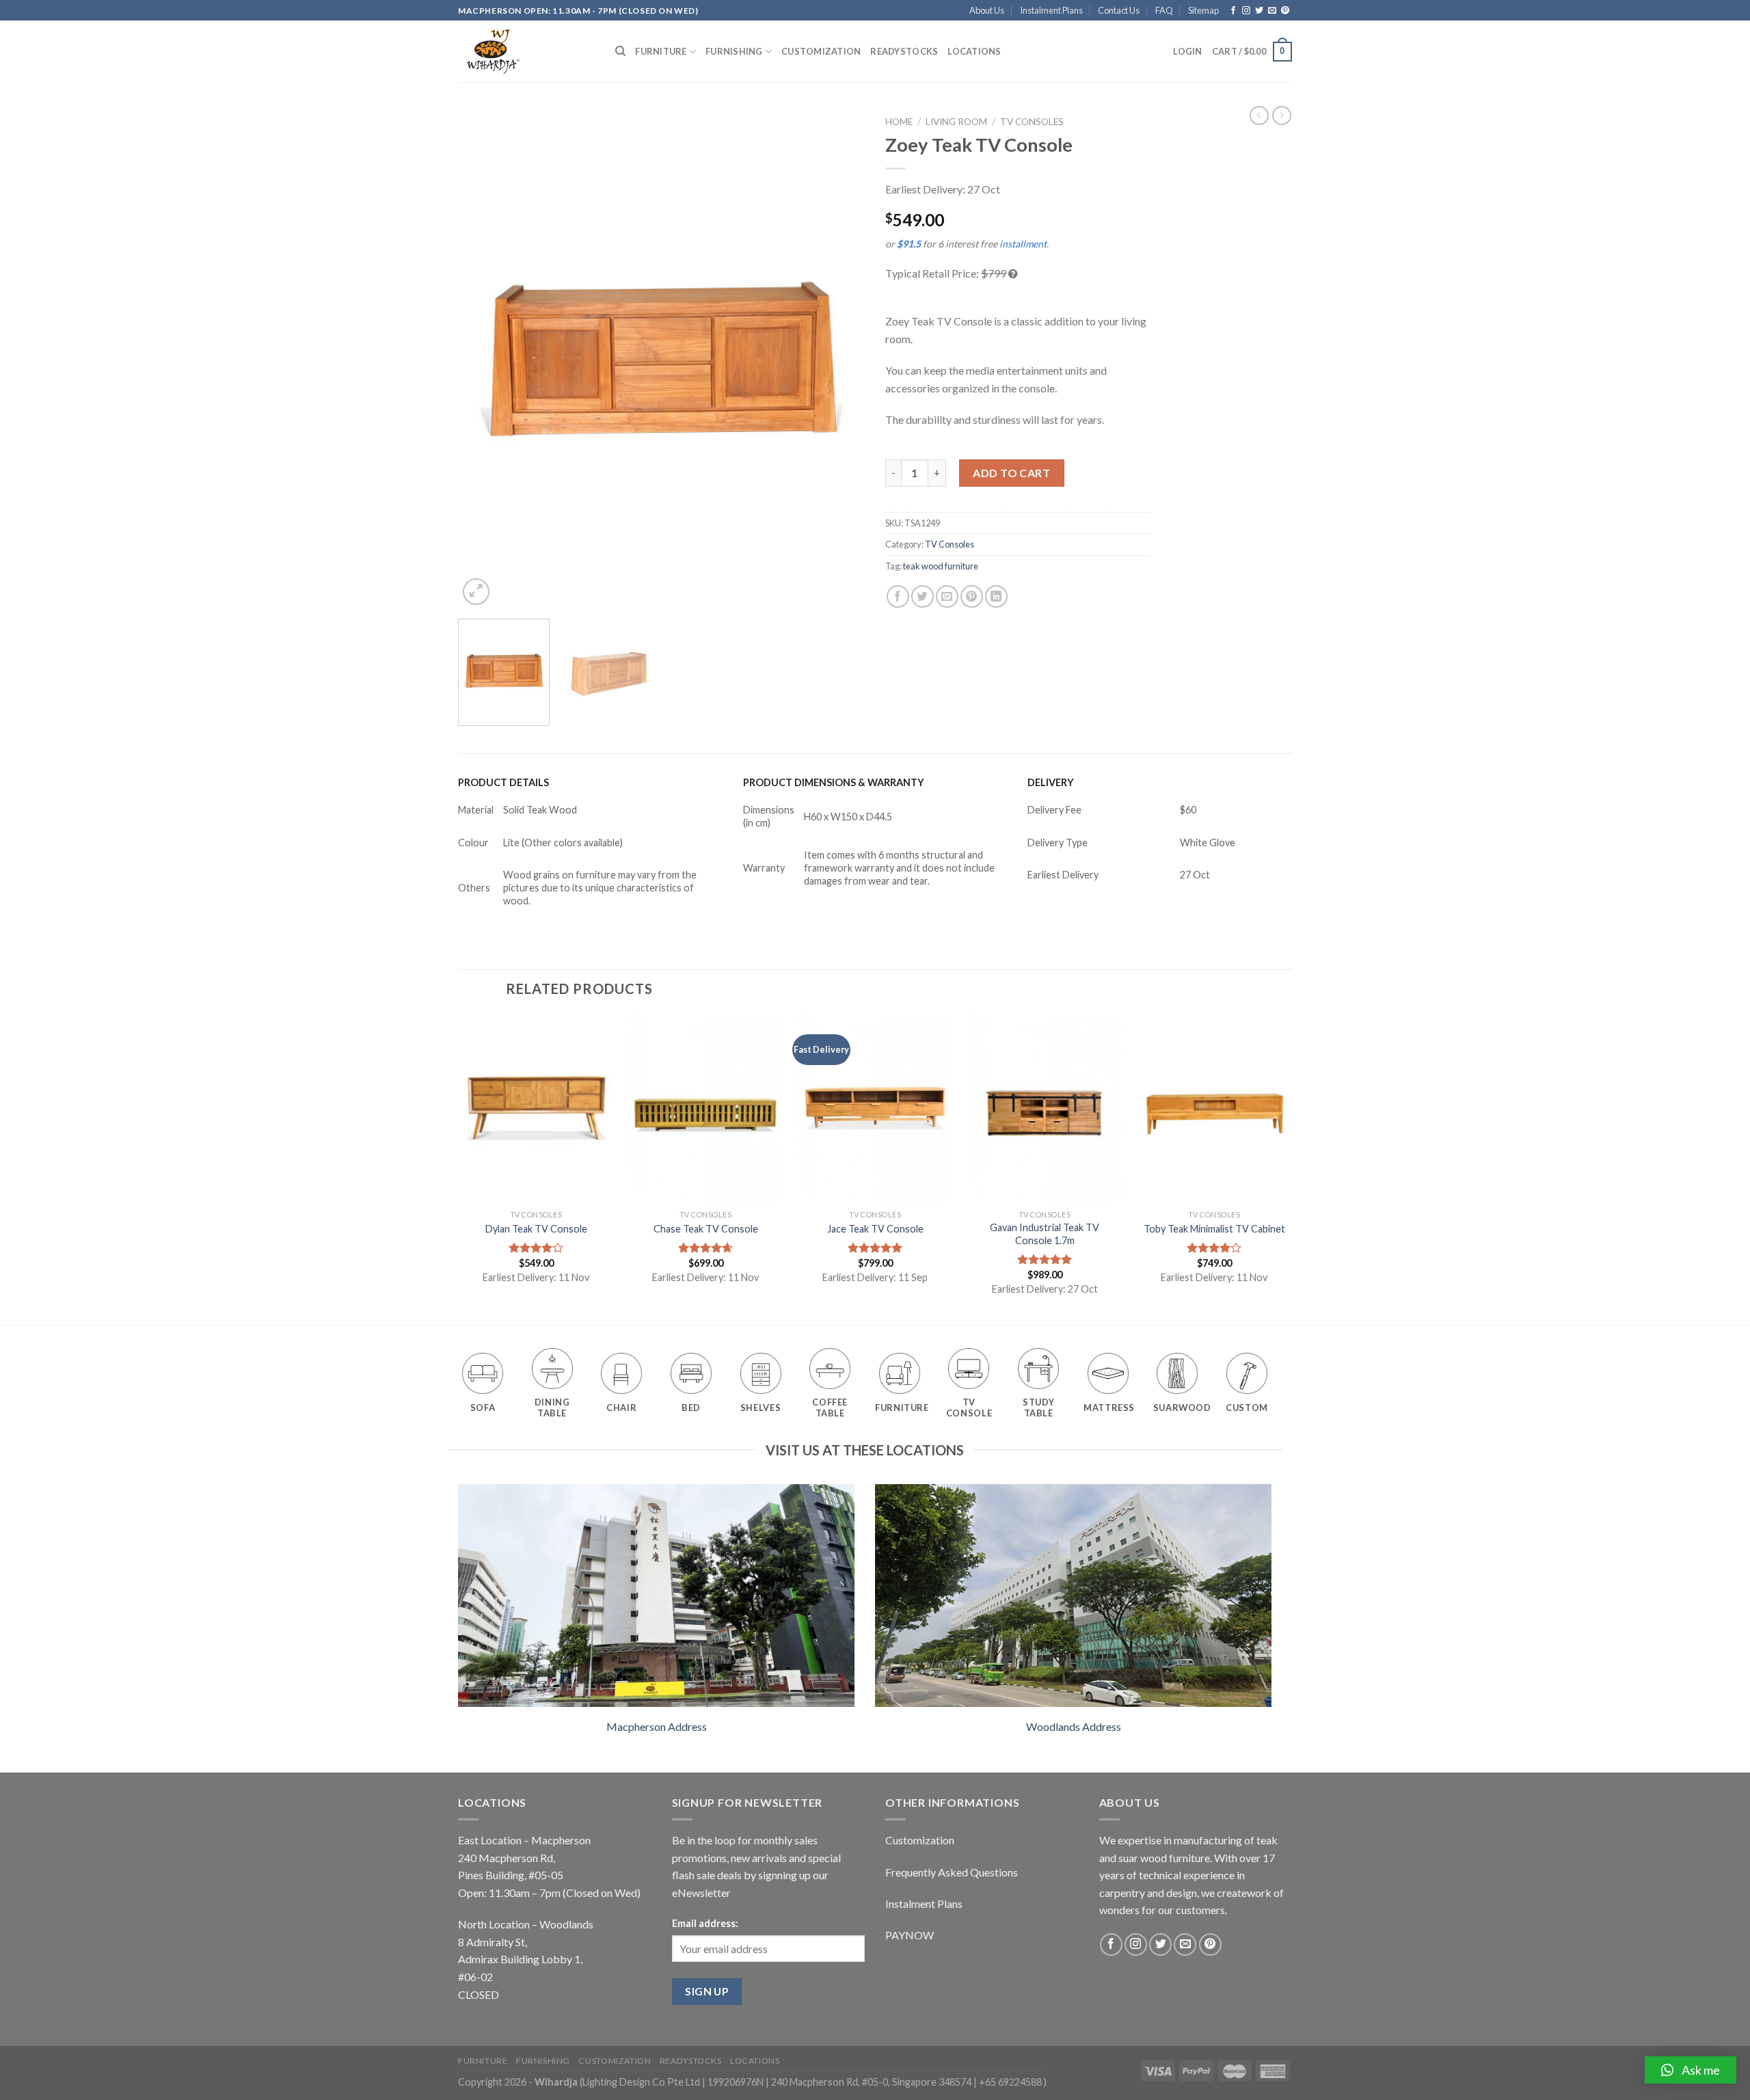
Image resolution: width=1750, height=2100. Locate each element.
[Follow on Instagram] (1246, 11)
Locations (974, 51)
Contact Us (1119, 10)
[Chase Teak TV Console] (705, 1108)
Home (899, 122)
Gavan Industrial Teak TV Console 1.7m (1045, 1234)
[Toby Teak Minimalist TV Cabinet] (1214, 1108)
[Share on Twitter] (923, 596)
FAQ (1164, 10)
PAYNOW (910, 1935)
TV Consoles (1032, 122)
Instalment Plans (1051, 10)
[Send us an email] (1272, 11)
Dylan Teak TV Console (536, 1229)
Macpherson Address (657, 1726)
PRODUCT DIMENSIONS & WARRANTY (834, 782)
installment (1023, 244)
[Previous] (483, 359)
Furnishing (734, 51)
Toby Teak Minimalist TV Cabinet (1214, 1229)
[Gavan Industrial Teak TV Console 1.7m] (1045, 1108)
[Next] (839, 359)
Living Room (956, 122)
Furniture (661, 51)
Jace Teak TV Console (875, 1229)
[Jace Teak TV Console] (875, 1108)
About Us (987, 10)
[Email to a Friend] (947, 596)
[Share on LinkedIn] (996, 596)
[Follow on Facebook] (1233, 11)
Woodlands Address (1074, 1726)
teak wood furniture (941, 566)
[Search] (620, 51)
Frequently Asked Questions (952, 1872)
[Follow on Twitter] (1259, 11)
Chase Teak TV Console (706, 1229)
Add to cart (1011, 473)
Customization (821, 51)
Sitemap (1203, 10)
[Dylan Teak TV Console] (536, 1108)
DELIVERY (1051, 782)
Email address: (705, 1923)
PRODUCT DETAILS (503, 782)
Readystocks (904, 51)
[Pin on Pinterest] (972, 596)
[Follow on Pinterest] (1285, 11)
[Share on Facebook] (898, 596)
